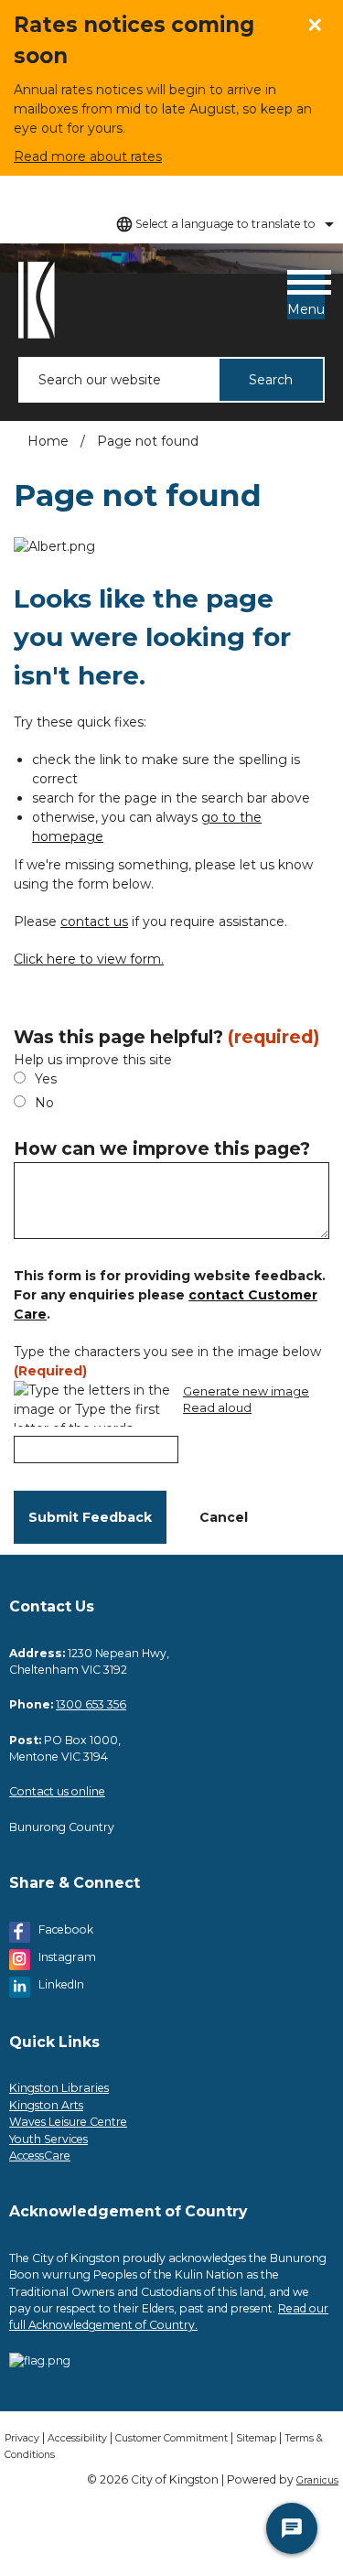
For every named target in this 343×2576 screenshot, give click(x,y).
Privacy (22, 2438)
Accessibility (77, 2438)
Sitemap (256, 2438)
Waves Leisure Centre (68, 2122)
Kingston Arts (46, 2105)
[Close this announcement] (322, 20)
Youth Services (48, 2139)
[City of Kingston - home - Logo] (37, 300)
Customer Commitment (171, 2438)
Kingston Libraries (59, 2088)
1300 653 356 (91, 1704)
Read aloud (217, 1408)
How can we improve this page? (162, 1148)
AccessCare (40, 2156)
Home (48, 441)
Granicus (317, 2480)
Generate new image (246, 1392)
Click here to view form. (89, 959)
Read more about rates (88, 156)
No (44, 1103)
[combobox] (222, 224)
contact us (94, 922)
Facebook (66, 1929)
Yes (46, 1079)
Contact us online (57, 1791)
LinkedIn (61, 1984)
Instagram (67, 1957)
